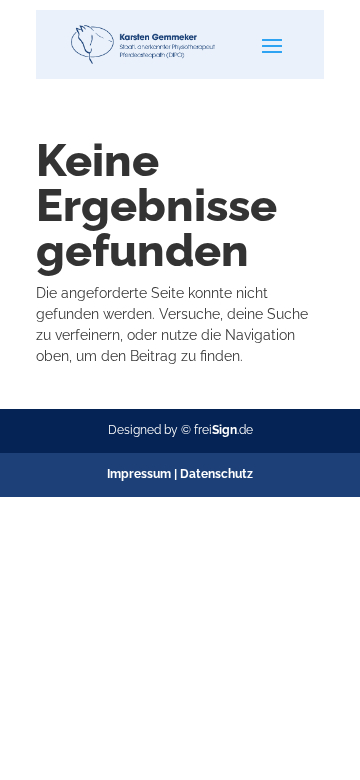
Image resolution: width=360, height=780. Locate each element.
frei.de (223, 430)
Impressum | (143, 474)
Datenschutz (216, 474)
